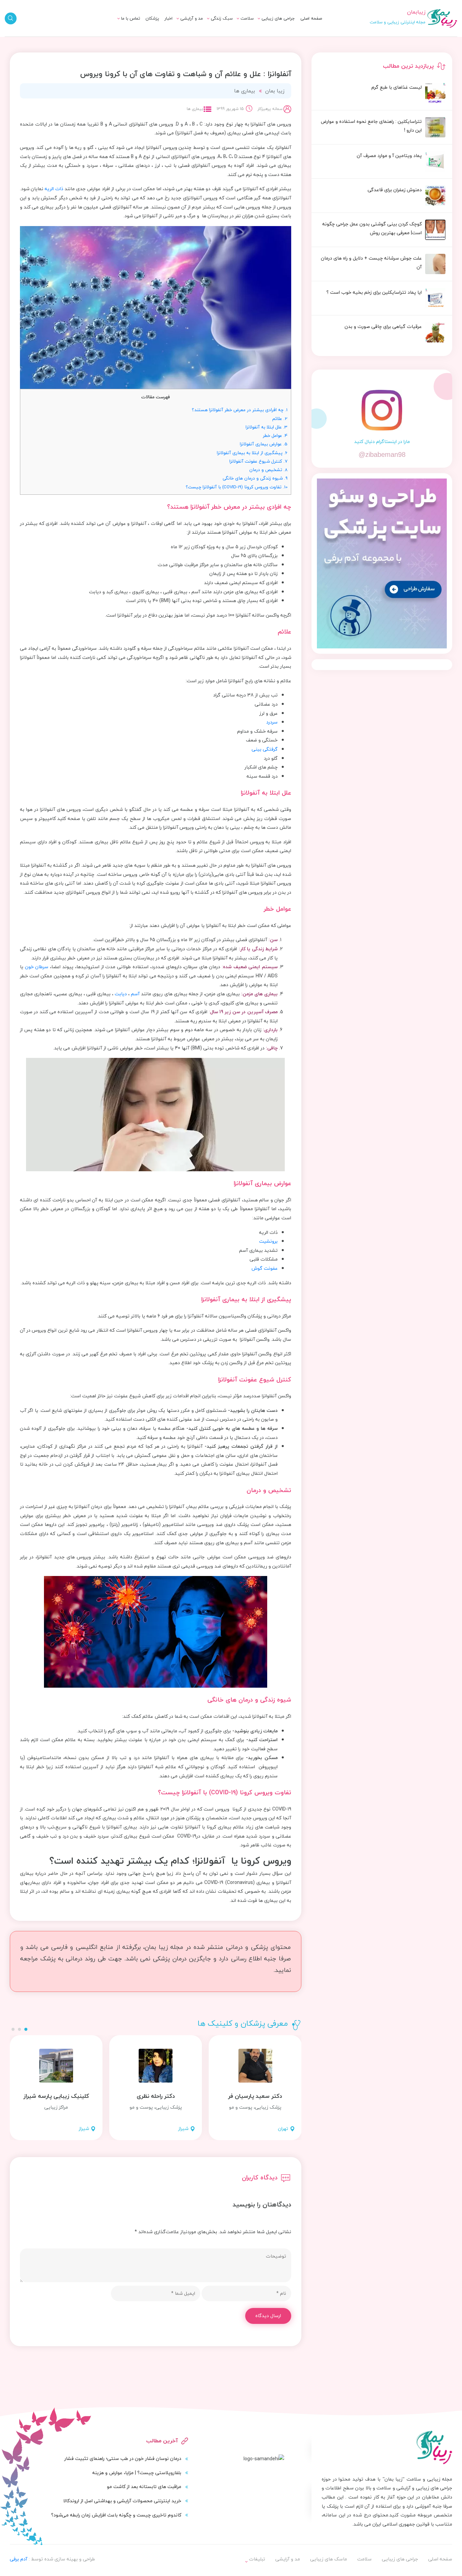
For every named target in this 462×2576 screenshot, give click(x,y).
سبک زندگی (222, 18)
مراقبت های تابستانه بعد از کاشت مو (144, 2486)
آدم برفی (19, 2559)
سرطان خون (37, 967)
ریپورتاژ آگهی (119, 38)
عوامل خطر (275, 435)
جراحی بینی (276, 26)
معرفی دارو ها (233, 38)
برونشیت (268, 1241)
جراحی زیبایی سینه (269, 38)
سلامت (247, 18)
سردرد (272, 722)
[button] (26, 2029)
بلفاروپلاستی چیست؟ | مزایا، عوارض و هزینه (137, 2473)
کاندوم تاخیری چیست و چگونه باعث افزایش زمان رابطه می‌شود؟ (116, 2515)
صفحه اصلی (311, 18)
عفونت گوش (265, 1268)
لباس (191, 38)
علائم (280, 418)
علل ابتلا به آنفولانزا (267, 427)
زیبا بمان (275, 91)
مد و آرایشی (192, 18)
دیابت (121, 994)
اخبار (168, 18)
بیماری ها (237, 26)
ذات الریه (54, 189)
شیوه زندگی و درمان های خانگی (255, 478)
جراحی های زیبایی (278, 18)
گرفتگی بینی (265, 749)
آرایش (190, 26)
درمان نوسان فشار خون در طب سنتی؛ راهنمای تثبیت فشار (123, 2458)
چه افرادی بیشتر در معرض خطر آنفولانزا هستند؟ (240, 410)
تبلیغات (125, 26)
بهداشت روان (213, 38)
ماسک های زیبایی (207, 26)
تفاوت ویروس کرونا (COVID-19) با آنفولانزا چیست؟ (237, 487)
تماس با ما (131, 18)
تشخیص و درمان (268, 470)
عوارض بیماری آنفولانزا (264, 444)
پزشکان (152, 18)
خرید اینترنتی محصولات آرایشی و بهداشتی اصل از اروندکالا (122, 2501)
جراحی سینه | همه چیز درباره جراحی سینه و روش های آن (187, 41)
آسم (135, 994)
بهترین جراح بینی (198, 37)
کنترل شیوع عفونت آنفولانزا (258, 461)
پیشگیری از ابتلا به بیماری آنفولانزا (252, 453)
